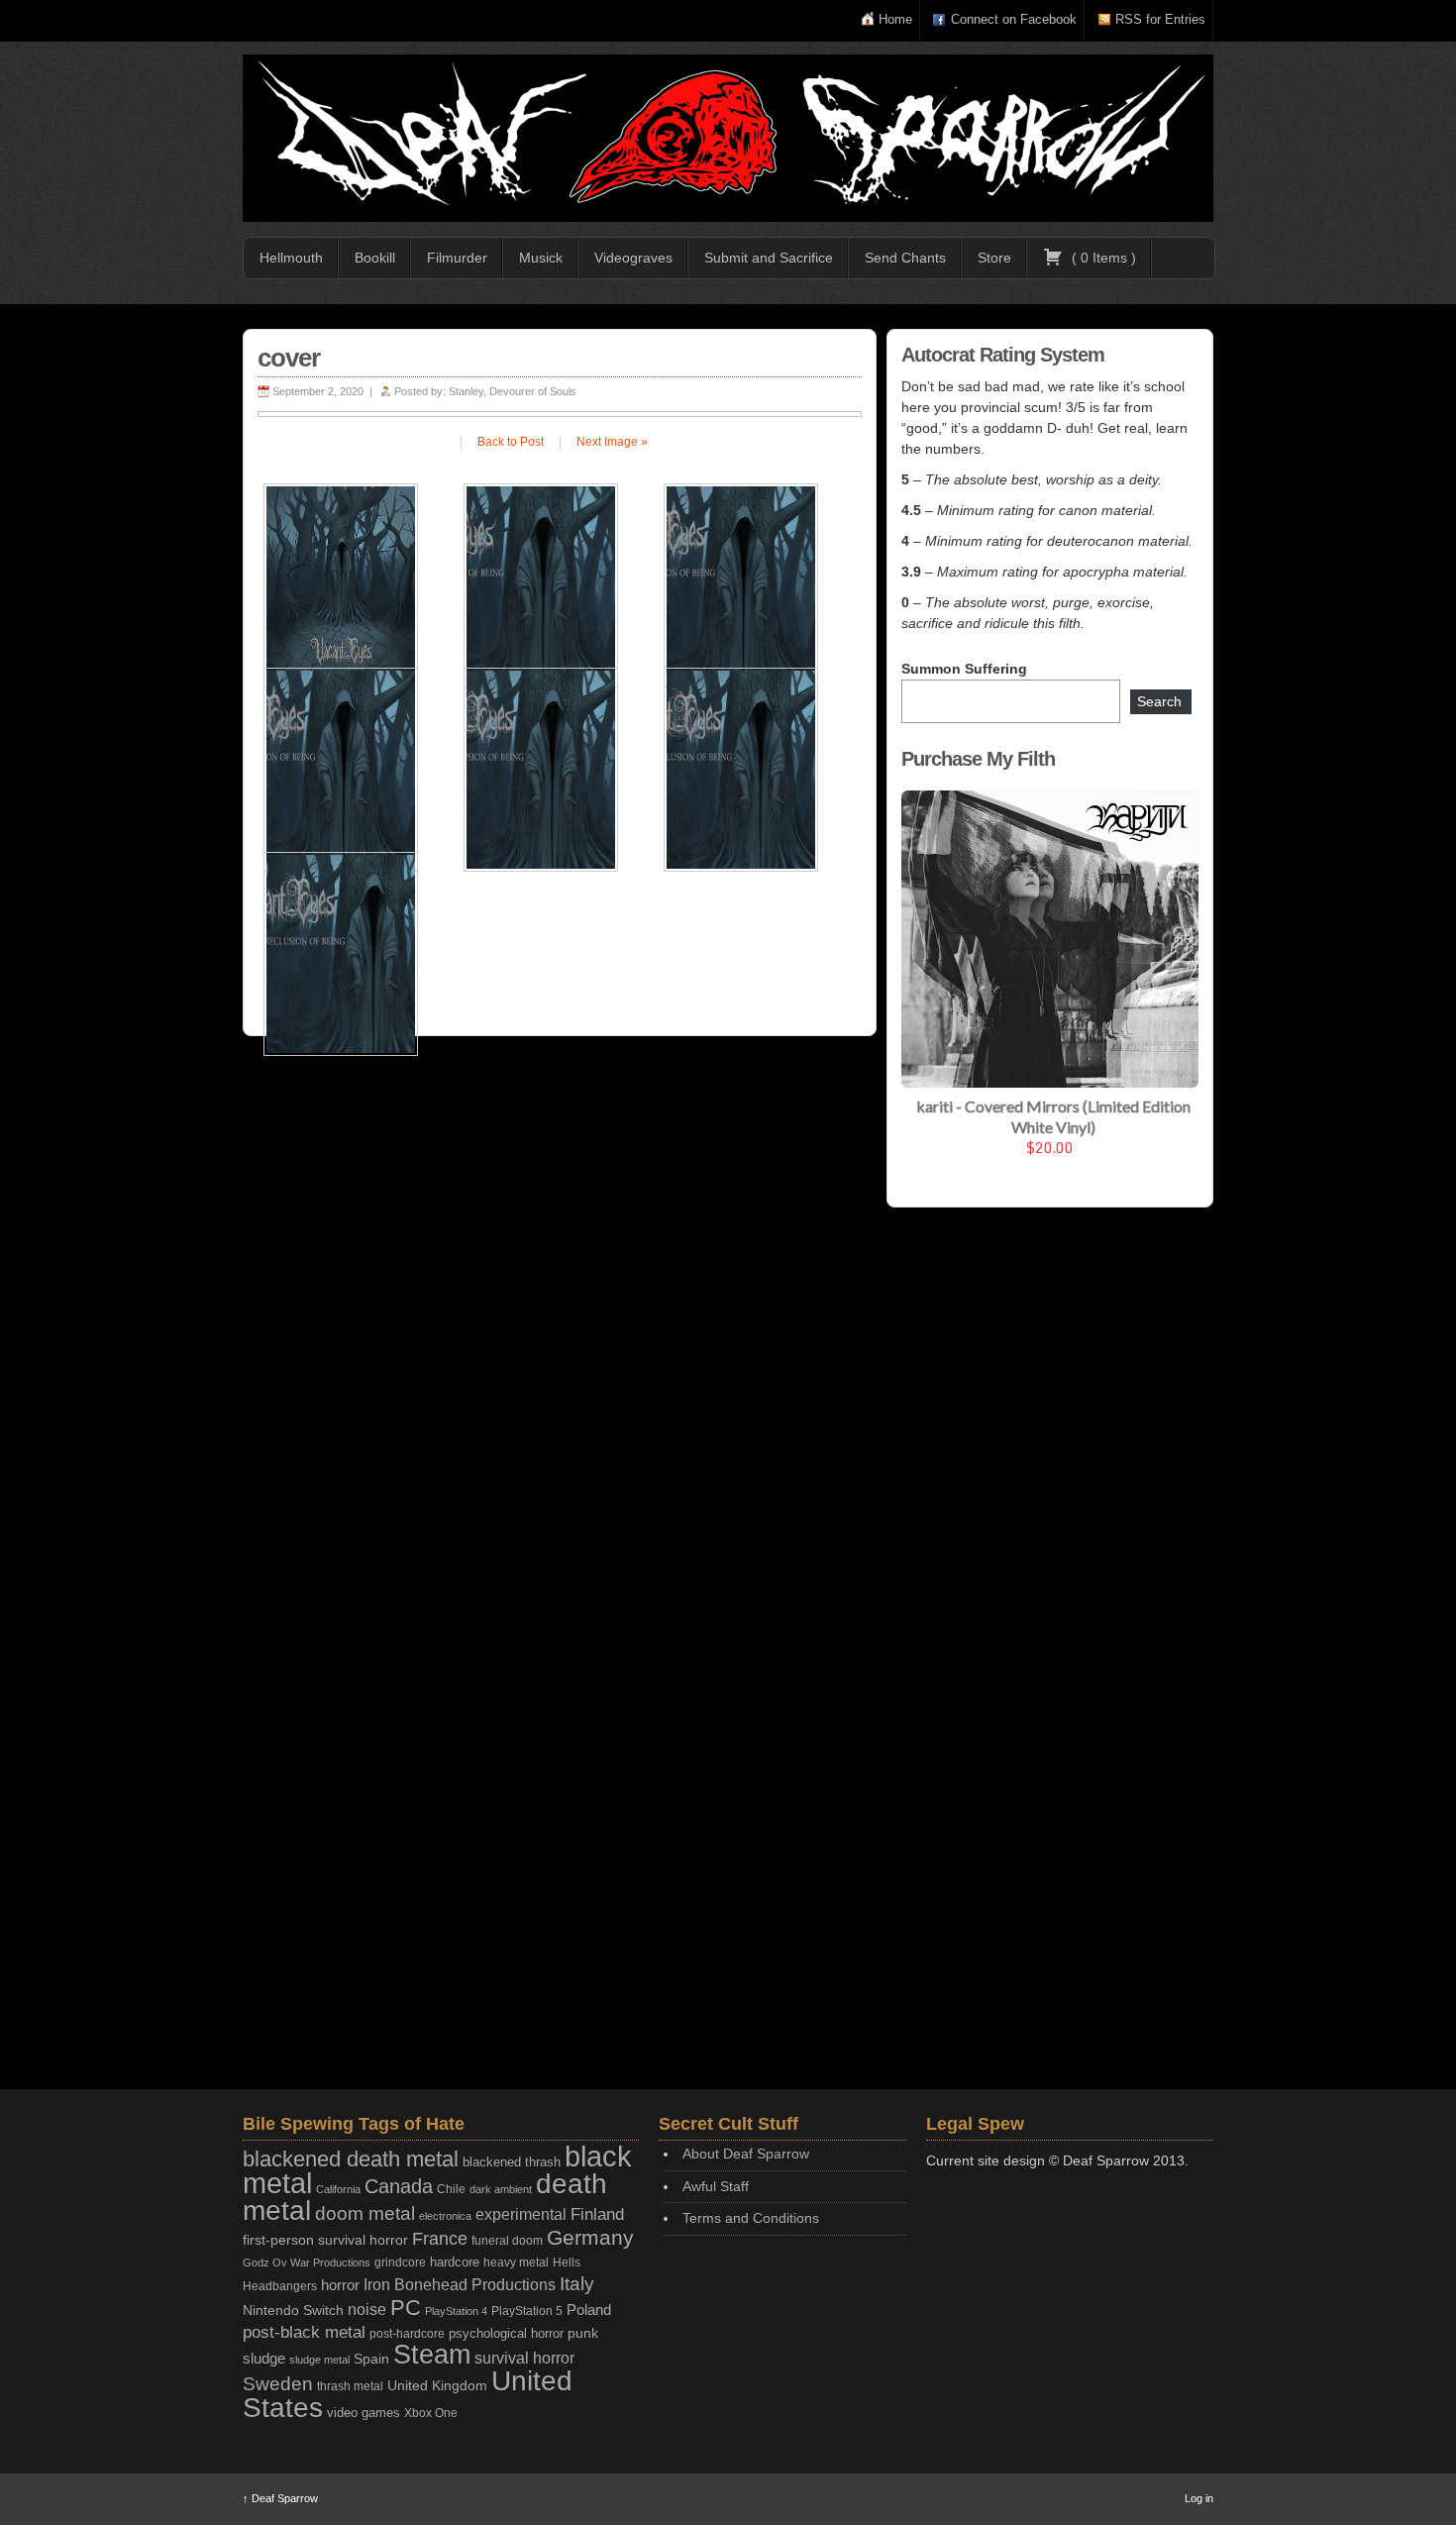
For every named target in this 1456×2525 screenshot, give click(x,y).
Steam (432, 2355)
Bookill (375, 258)
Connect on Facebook (1014, 19)
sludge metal (319, 2360)
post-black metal (304, 2332)
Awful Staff (716, 2186)
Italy (577, 2284)
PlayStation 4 (456, 2311)
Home (895, 19)
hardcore (455, 2262)
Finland (597, 2214)
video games (364, 2413)
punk (583, 2333)
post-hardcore (407, 2334)
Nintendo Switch (293, 2310)
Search (1159, 701)
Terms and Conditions (751, 2218)
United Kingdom (437, 2385)
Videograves (633, 258)
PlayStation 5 (527, 2311)
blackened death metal (351, 2159)
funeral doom (507, 2241)
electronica (445, 2216)
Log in (1199, 2498)
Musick (541, 258)
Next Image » (612, 442)
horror (340, 2285)
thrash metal (350, 2386)
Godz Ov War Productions (307, 2262)
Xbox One (431, 2413)
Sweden (278, 2384)
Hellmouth (291, 258)
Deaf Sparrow (280, 2498)
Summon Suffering (964, 669)
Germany (590, 2237)
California (338, 2189)
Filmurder (457, 258)
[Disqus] (560, 1309)
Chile (451, 2189)
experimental (521, 2214)
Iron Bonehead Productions (460, 2284)
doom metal (365, 2213)
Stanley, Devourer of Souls (513, 391)
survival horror (524, 2358)
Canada (399, 2186)
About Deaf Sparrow (746, 2154)
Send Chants (905, 258)
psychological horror (506, 2333)
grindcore (400, 2262)
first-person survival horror (325, 2240)
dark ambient (501, 2189)
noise (367, 2309)
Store (994, 258)
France (440, 2239)
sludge (264, 2359)
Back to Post (511, 442)
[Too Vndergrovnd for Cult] (728, 138)
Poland (589, 2310)
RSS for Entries (1160, 19)
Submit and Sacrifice (769, 258)
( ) (1102, 258)
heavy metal (516, 2262)
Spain (371, 2359)
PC (406, 2308)
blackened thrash (512, 2162)
